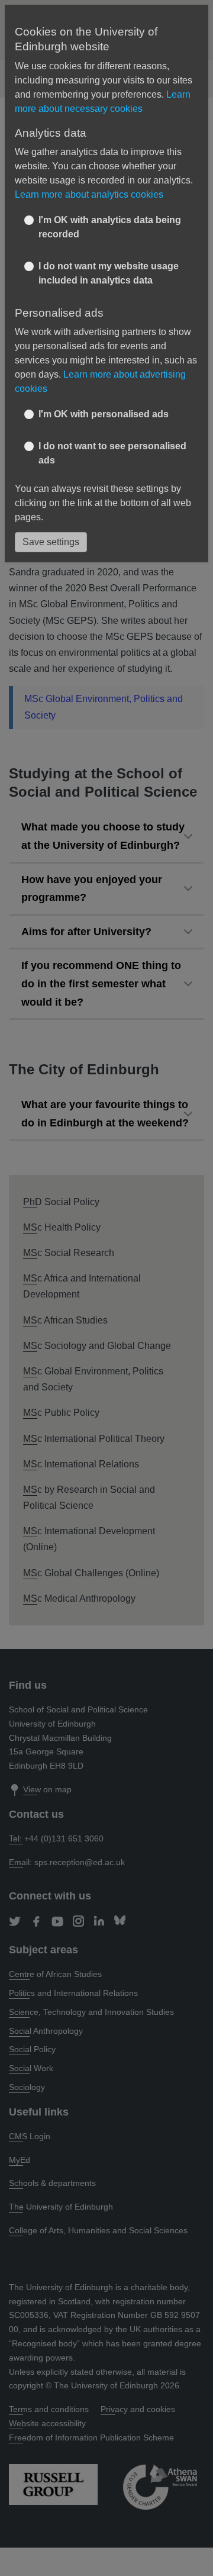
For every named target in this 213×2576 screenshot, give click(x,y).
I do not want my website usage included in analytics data (109, 273)
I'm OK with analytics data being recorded (110, 227)
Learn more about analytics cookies (89, 194)
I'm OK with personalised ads (104, 414)
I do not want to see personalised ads (112, 453)
